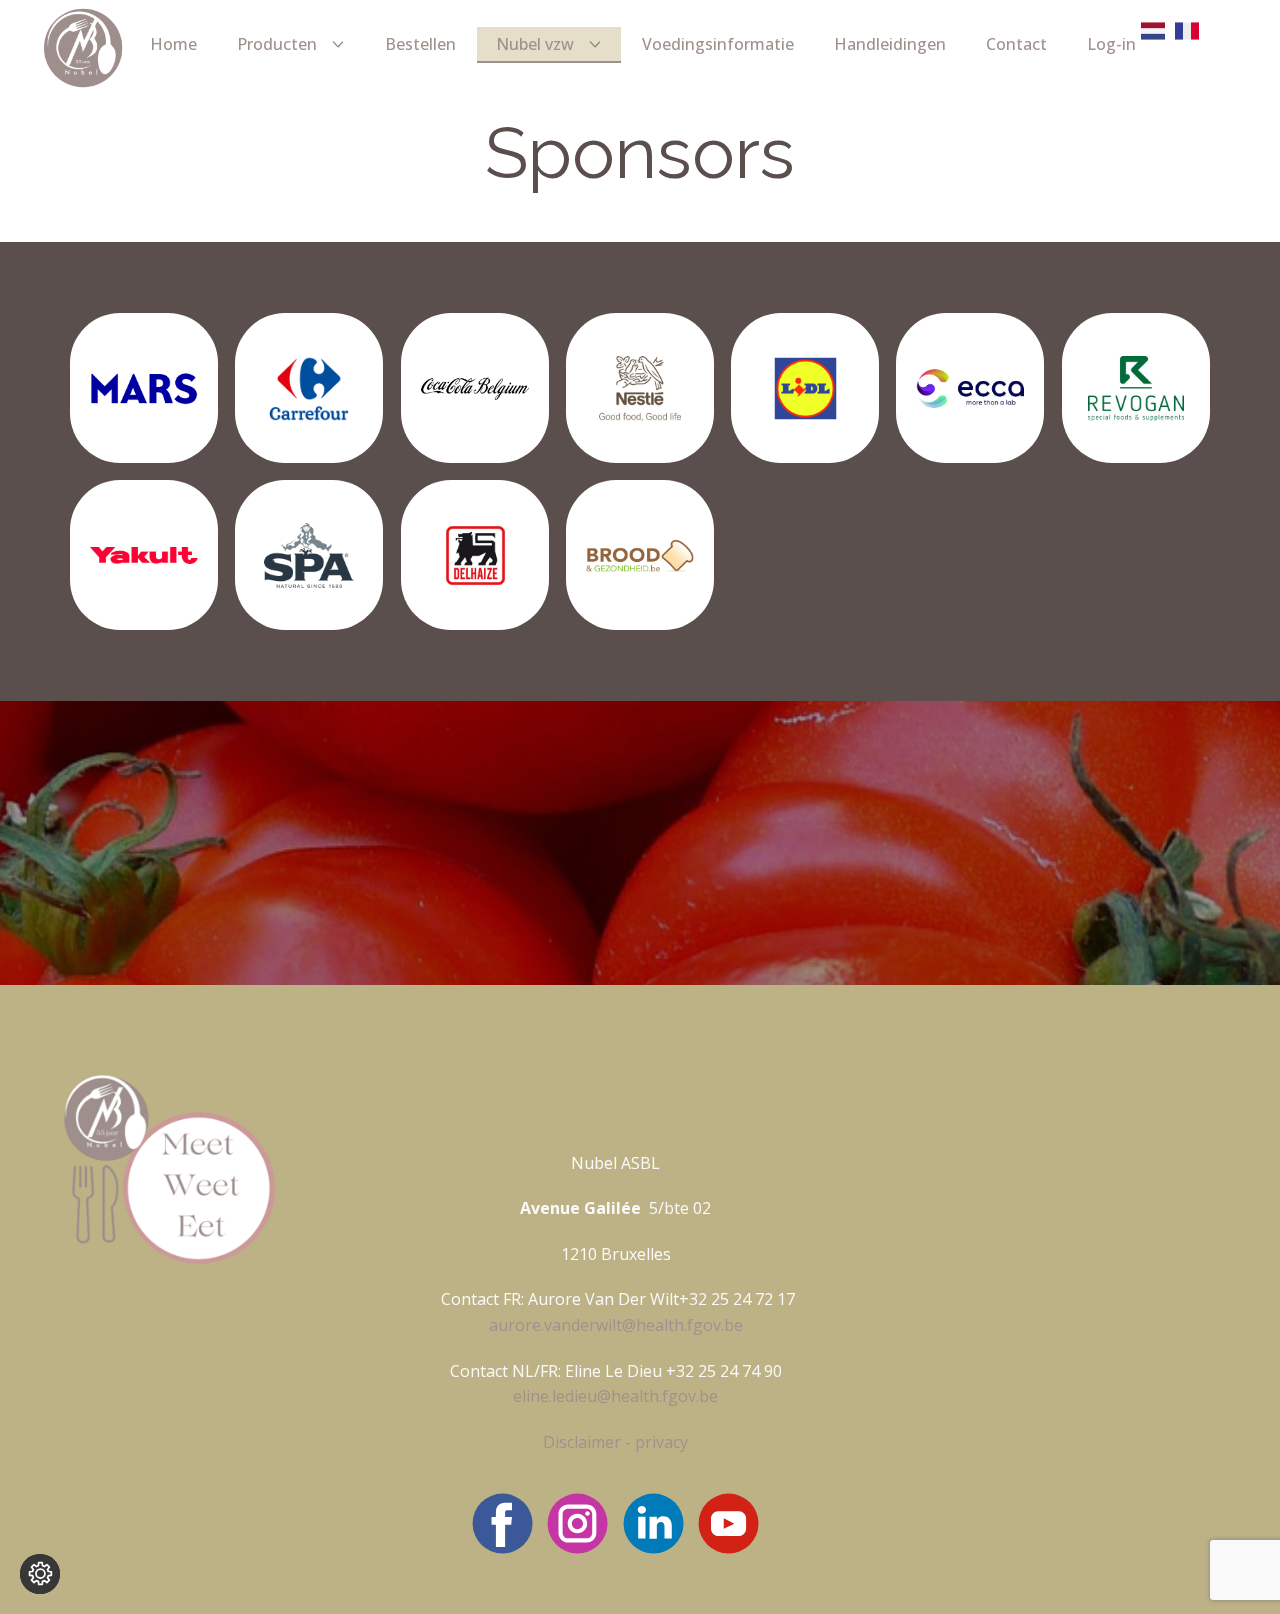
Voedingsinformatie (718, 44)
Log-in (1111, 44)
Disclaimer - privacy (615, 1442)
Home (173, 44)
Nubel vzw (535, 44)
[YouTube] (728, 1523)
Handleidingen (890, 44)
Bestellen (420, 44)
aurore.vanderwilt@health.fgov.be (616, 1325)
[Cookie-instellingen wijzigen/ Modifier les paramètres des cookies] (40, 1574)
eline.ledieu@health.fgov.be (615, 1396)
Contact (1016, 44)
